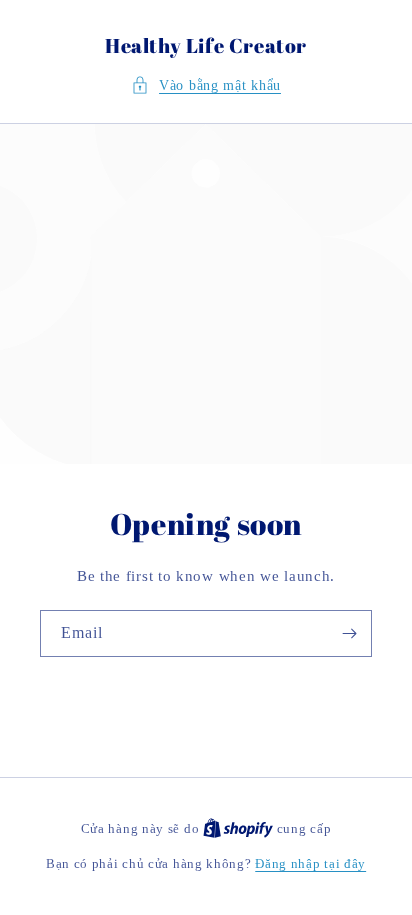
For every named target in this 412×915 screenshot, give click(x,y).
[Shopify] (240, 828)
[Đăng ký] (349, 633)
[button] (206, 85)
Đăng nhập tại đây (310, 863)
